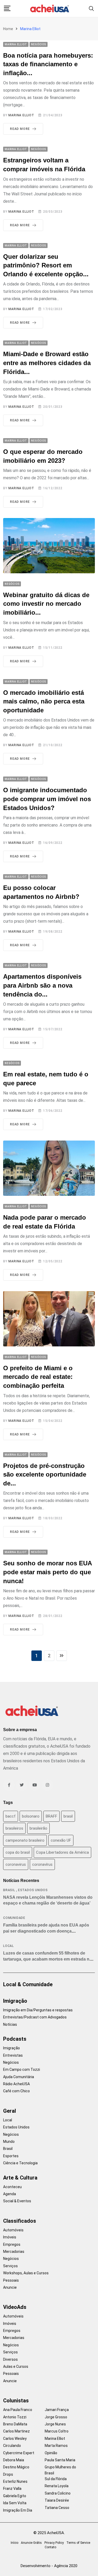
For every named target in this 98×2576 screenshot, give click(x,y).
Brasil (9, 1890)
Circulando (12, 2446)
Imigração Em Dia (18, 2510)
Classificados (20, 2221)
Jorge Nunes (55, 2424)
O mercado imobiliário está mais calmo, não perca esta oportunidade (44, 701)
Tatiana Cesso (57, 2508)
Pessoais (11, 2280)
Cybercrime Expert (19, 2453)
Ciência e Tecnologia (20, 2163)
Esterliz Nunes (15, 2481)
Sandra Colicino (58, 2493)
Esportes (11, 2156)
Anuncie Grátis (31, 2543)
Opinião (51, 2453)
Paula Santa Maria (60, 2460)
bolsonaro (31, 1816)
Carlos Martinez (16, 2431)
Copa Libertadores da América (62, 1852)
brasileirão (38, 1828)
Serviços (10, 2266)
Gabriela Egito (15, 2496)
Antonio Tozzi (15, 2417)
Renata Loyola (57, 2486)
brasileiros (14, 1828)
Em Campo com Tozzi (22, 2069)
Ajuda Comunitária (19, 2077)
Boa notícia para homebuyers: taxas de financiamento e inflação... (48, 64)
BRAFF (51, 1816)
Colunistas (16, 2401)
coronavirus (16, 1864)
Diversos (10, 2359)
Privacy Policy (54, 2543)
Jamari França (57, 2410)
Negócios (11, 2062)
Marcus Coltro (57, 2431)
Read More (20, 129)
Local (8, 1946)
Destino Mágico (16, 2467)
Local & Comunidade (28, 1984)
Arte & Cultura (20, 2178)
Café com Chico (16, 2091)
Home (8, 29)
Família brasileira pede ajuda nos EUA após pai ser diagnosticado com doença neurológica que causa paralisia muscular (46, 1931)
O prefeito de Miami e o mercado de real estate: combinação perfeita (38, 1377)
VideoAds (15, 2307)
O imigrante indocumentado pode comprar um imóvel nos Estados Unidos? (47, 799)
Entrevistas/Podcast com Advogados (35, 2017)
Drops (8, 2474)
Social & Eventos (17, 2201)
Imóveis (10, 2237)
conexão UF (61, 1840)
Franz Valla (12, 2489)
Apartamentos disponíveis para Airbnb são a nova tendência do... (42, 985)
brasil (68, 1816)
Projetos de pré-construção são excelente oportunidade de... (45, 1474)
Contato (50, 2547)
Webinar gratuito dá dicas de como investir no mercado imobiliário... (46, 604)
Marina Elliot (21, 115)
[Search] (91, 8)
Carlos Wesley (15, 2439)
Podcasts (15, 2039)
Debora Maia (14, 2460)
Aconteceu (12, 2187)
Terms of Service (78, 2543)
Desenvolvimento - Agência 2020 (49, 2566)
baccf (11, 1816)
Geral (10, 2111)
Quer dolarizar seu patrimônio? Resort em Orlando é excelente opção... (46, 265)
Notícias (10, 2024)
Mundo (9, 2142)
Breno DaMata (15, 2424)
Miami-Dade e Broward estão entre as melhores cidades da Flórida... (47, 363)
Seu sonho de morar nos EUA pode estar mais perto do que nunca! (48, 1572)
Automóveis (13, 2230)
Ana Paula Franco (18, 2410)
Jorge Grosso (56, 2417)
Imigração (15, 2001)
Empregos (12, 2244)
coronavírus (42, 1864)
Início (15, 2543)
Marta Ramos (56, 2446)
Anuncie (10, 2287)
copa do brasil (18, 1852)
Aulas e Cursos (16, 2366)
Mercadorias (14, 2252)
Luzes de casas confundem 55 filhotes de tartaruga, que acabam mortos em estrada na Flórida (47, 1959)
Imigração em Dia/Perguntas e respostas (38, 2010)
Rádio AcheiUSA (16, 2084)
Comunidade (14, 1918)
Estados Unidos (33, 1890)
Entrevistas (13, 2055)
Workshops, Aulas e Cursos (26, 2273)
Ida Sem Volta (15, 2503)
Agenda (10, 2194)
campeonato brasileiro (25, 1840)
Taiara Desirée (57, 2500)
